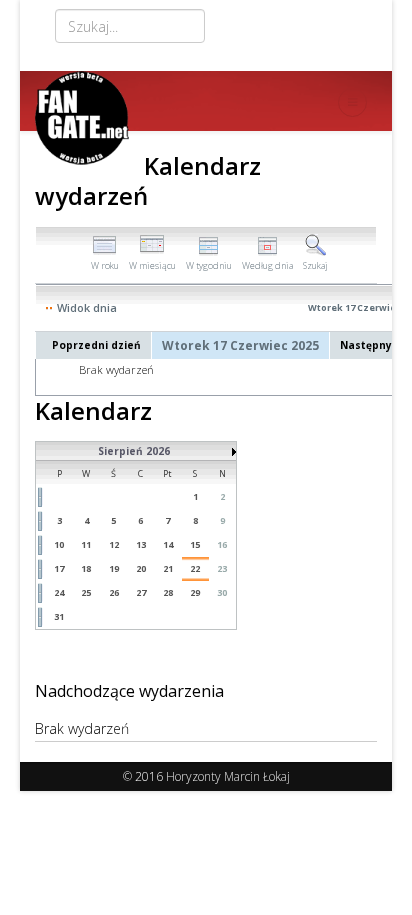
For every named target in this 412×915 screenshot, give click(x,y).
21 (168, 568)
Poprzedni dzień (96, 345)
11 (86, 544)
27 (141, 592)
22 (195, 568)
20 (141, 568)
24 (59, 592)
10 (59, 544)
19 (114, 568)
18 (86, 568)
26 (114, 592)
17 (59, 568)
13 (141, 544)
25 (86, 592)
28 (168, 592)
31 (59, 616)
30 (222, 592)
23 (222, 568)
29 (195, 592)
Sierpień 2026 (134, 451)
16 (222, 544)
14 (168, 544)
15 (195, 544)
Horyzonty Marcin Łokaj (228, 776)
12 (114, 544)
